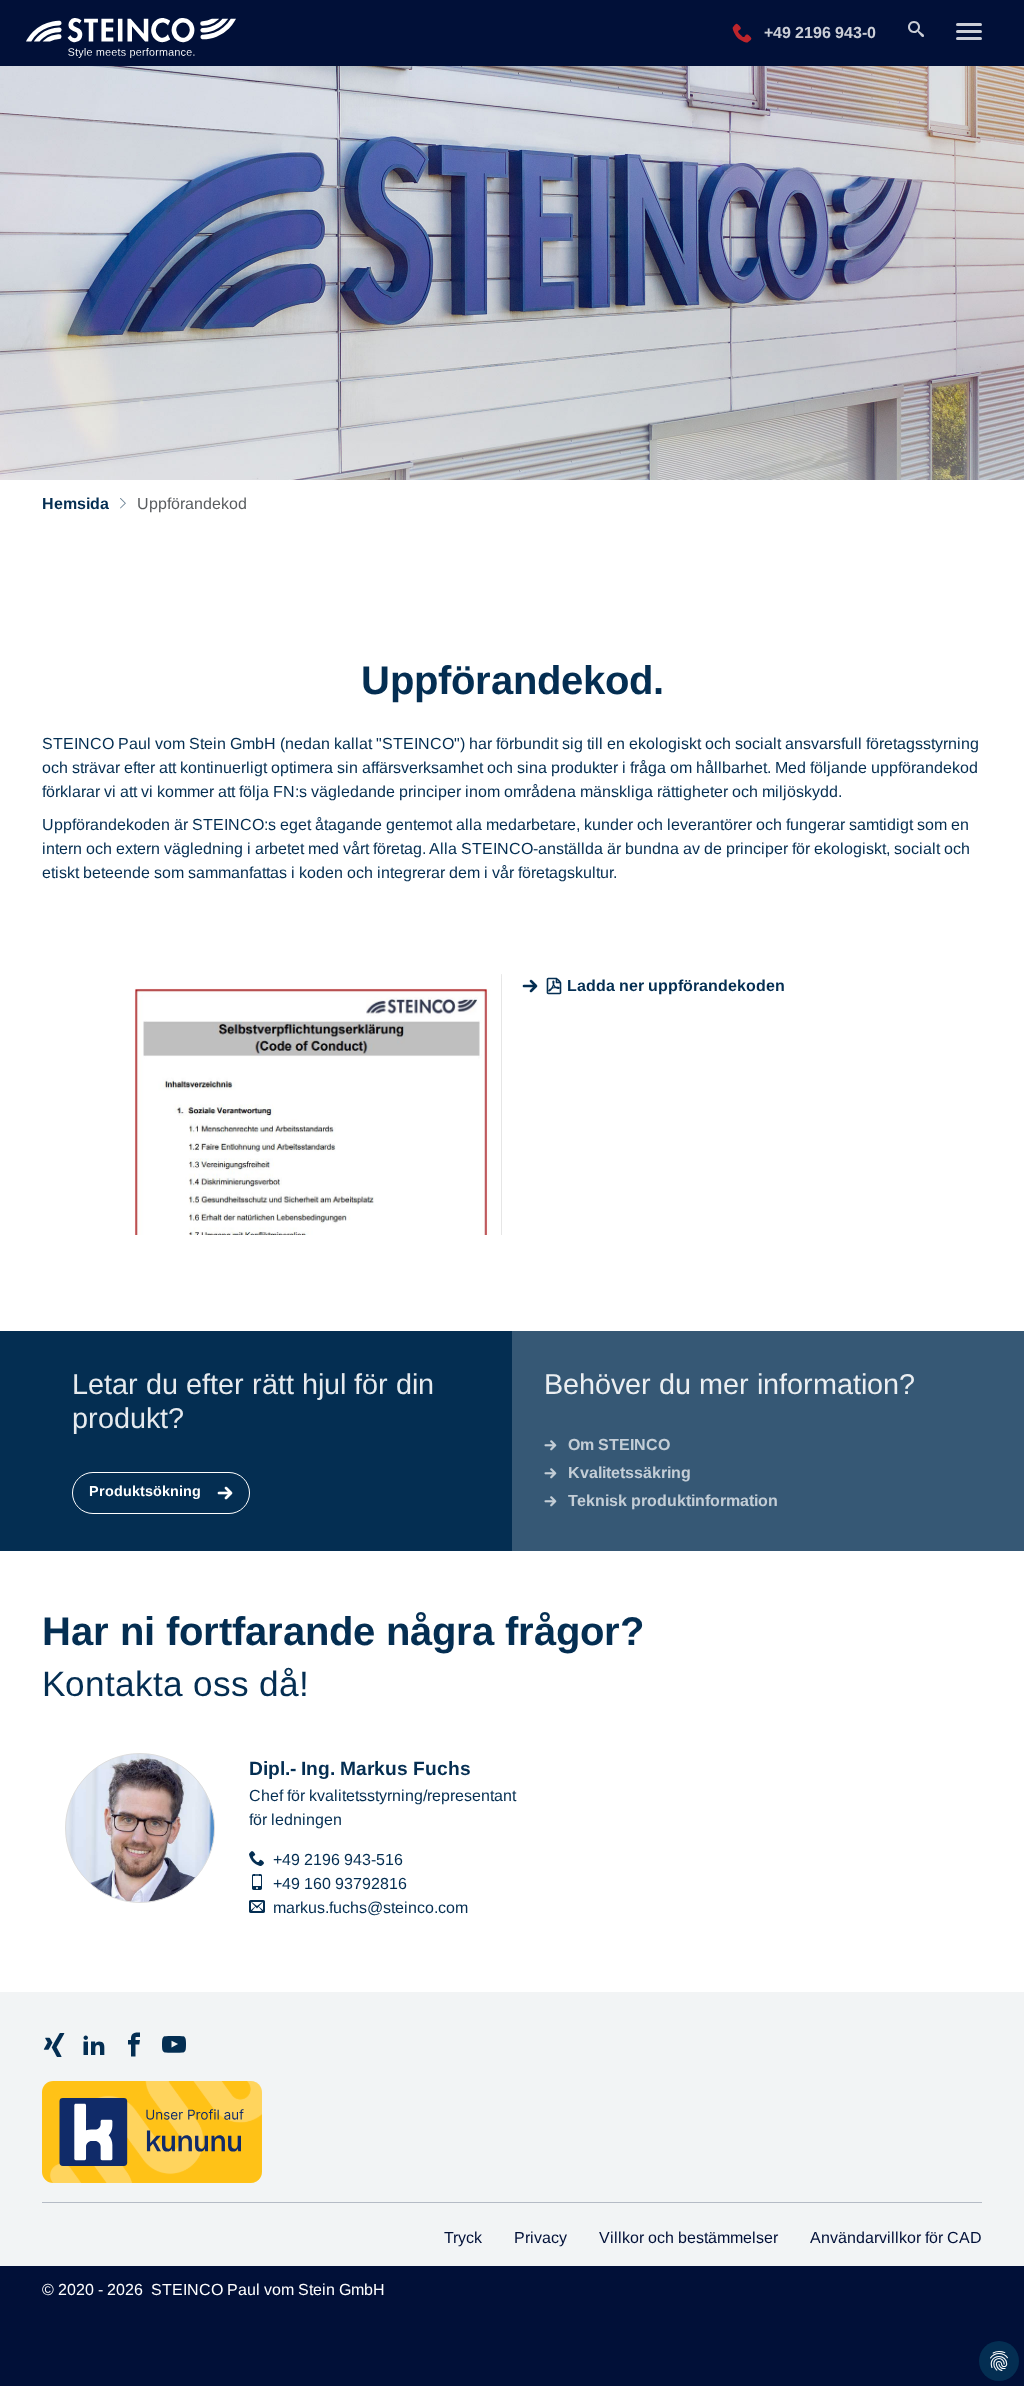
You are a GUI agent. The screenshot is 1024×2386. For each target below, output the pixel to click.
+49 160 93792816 (340, 1883)
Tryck (463, 2237)
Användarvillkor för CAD (896, 2237)
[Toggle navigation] (969, 33)
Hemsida (75, 503)
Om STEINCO (619, 1444)
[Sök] (916, 31)
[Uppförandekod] (131, 33)
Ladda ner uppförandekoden (676, 985)
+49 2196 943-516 (338, 1859)
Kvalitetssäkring (629, 1472)
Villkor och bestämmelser (688, 2237)
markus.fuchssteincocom (370, 1907)
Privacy (540, 2237)
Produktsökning (147, 1491)
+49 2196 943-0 (818, 31)
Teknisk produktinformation (673, 1500)
